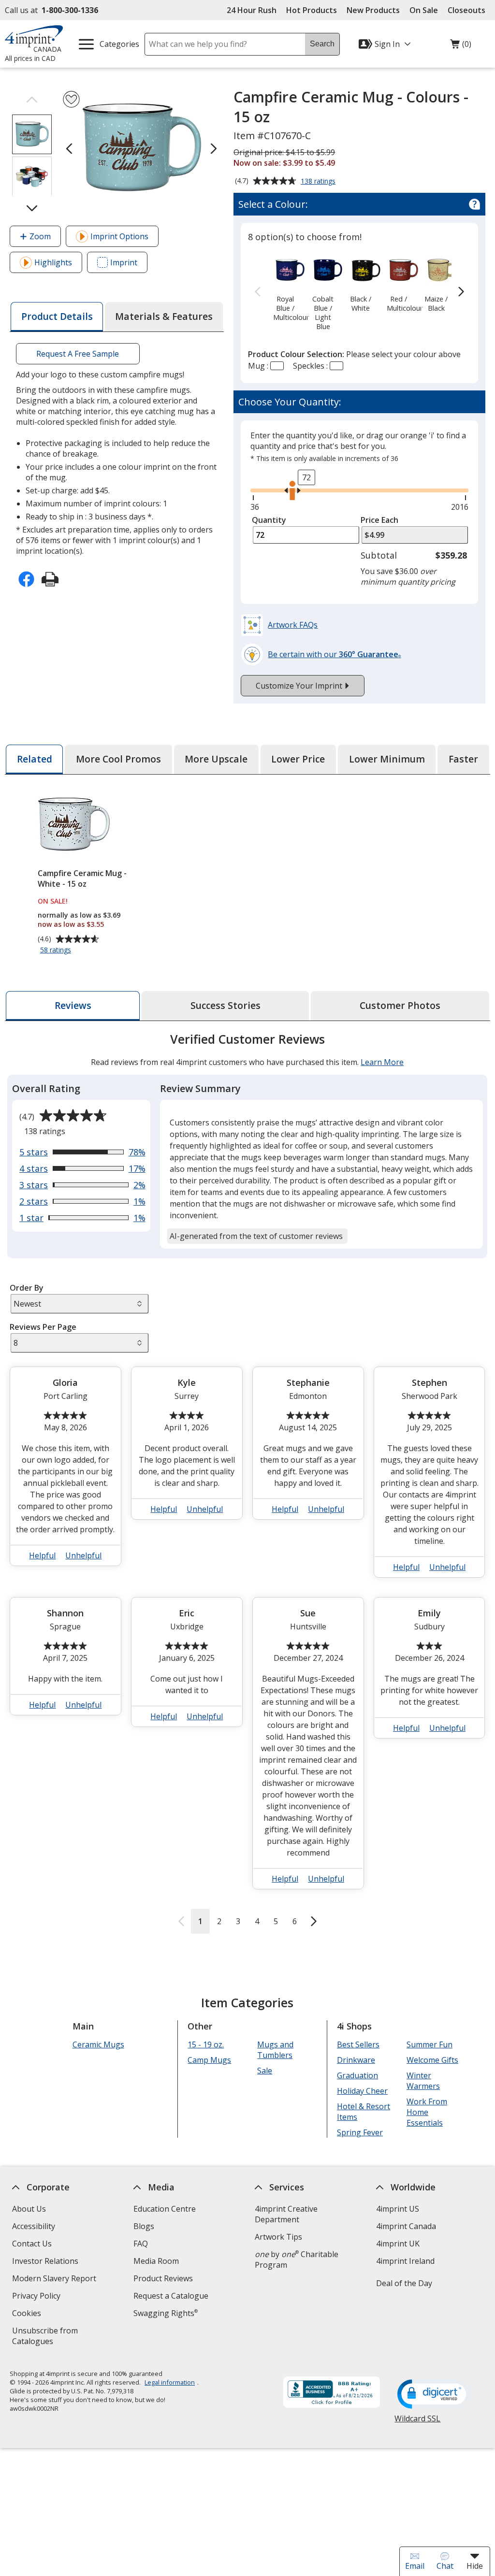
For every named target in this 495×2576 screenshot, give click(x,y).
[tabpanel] (247, 1482)
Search (322, 44)
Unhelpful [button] (84, 1555)
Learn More (382, 1062)
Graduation (357, 2075)
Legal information (170, 2382)
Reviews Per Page (43, 1327)
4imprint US (398, 2209)
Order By (27, 1288)
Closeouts (466, 10)
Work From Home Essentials (427, 2112)
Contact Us (32, 2244)
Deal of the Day (404, 2283)
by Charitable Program (297, 2259)
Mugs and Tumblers (276, 2050)
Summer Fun (429, 2044)
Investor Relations (46, 2262)
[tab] (57, 317)
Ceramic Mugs (98, 2044)
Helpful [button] (43, 1555)
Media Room (156, 2261)
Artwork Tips (278, 2237)
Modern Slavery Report (55, 2280)
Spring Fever (360, 2132)
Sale (265, 2071)
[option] (285, 288)
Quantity (269, 520)
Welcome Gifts (432, 2060)
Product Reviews (163, 2278)
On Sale (424, 10)
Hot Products (312, 10)
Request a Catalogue (171, 2296)
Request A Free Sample (78, 354)
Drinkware (356, 2060)
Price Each (379, 520)
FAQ (141, 2244)
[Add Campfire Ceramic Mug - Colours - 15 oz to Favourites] (71, 99)
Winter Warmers (423, 2081)
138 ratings (319, 182)
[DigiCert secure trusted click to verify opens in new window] (434, 2395)
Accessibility (34, 2226)
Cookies (28, 2314)
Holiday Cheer (362, 2091)
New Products (373, 10)
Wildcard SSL (418, 2422)
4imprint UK (398, 2244)
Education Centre (165, 2209)
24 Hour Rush (252, 10)
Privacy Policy (37, 2297)
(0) (461, 46)
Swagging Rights (166, 2313)
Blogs (144, 2226)
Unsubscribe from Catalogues (48, 2337)
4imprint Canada (406, 2226)
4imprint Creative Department (286, 2214)
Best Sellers (358, 2044)
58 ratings (57, 950)
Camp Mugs (210, 2060)
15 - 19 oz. (206, 2044)
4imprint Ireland (405, 2261)
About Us (29, 2209)
